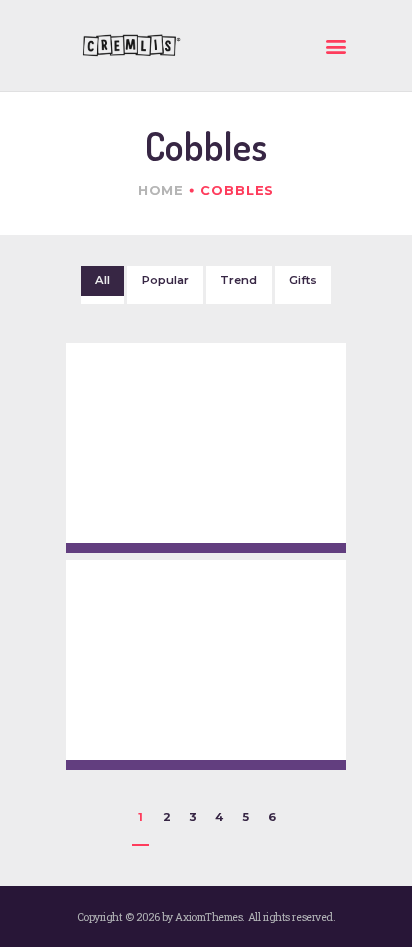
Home (161, 190)
